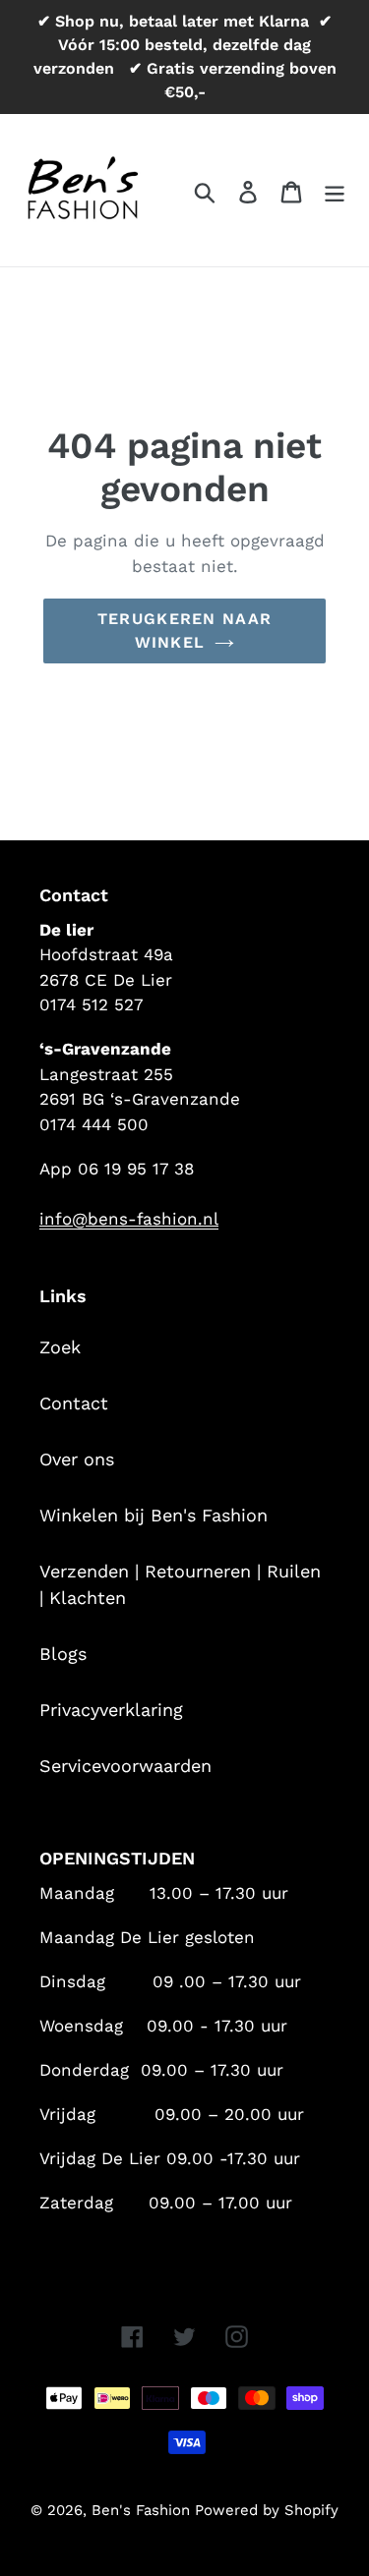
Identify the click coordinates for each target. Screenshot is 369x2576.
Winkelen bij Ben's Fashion (154, 1515)
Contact (74, 1403)
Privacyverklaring (111, 1710)
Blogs (63, 1654)
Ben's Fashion (143, 2510)
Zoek (60, 1347)
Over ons (77, 1459)
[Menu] (335, 190)
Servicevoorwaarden (125, 1766)
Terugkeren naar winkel (184, 630)
